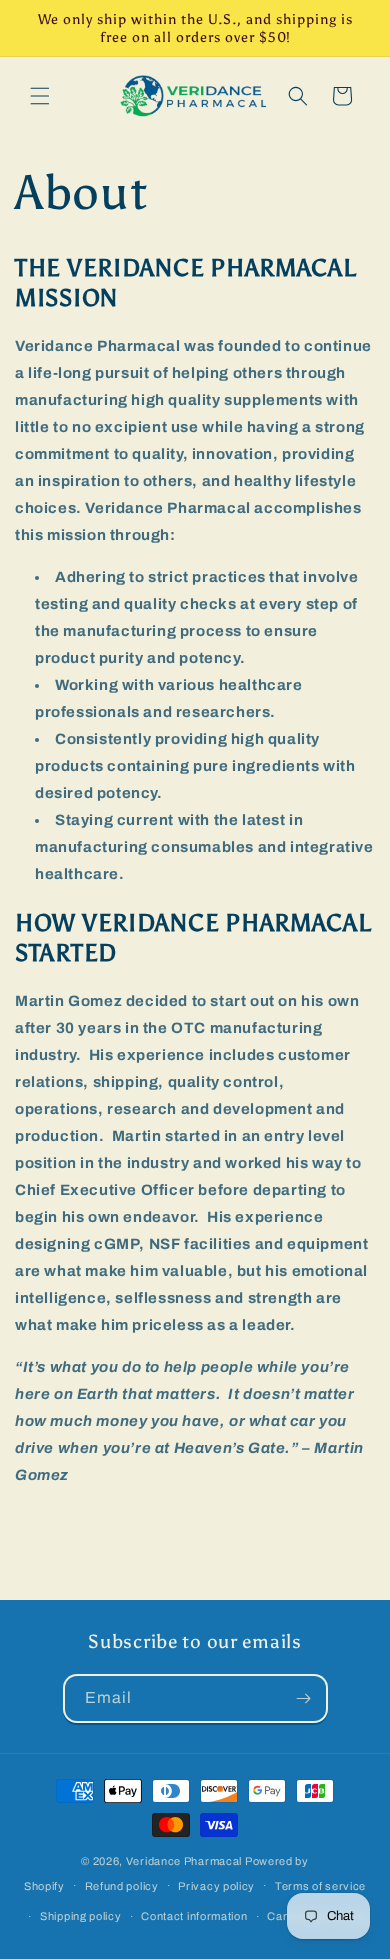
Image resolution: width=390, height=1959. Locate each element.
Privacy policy (216, 1886)
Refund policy (122, 1886)
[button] (40, 96)
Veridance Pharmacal (184, 1861)
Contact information (194, 1916)
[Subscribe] (304, 1698)
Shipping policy (81, 1916)
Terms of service (320, 1886)
